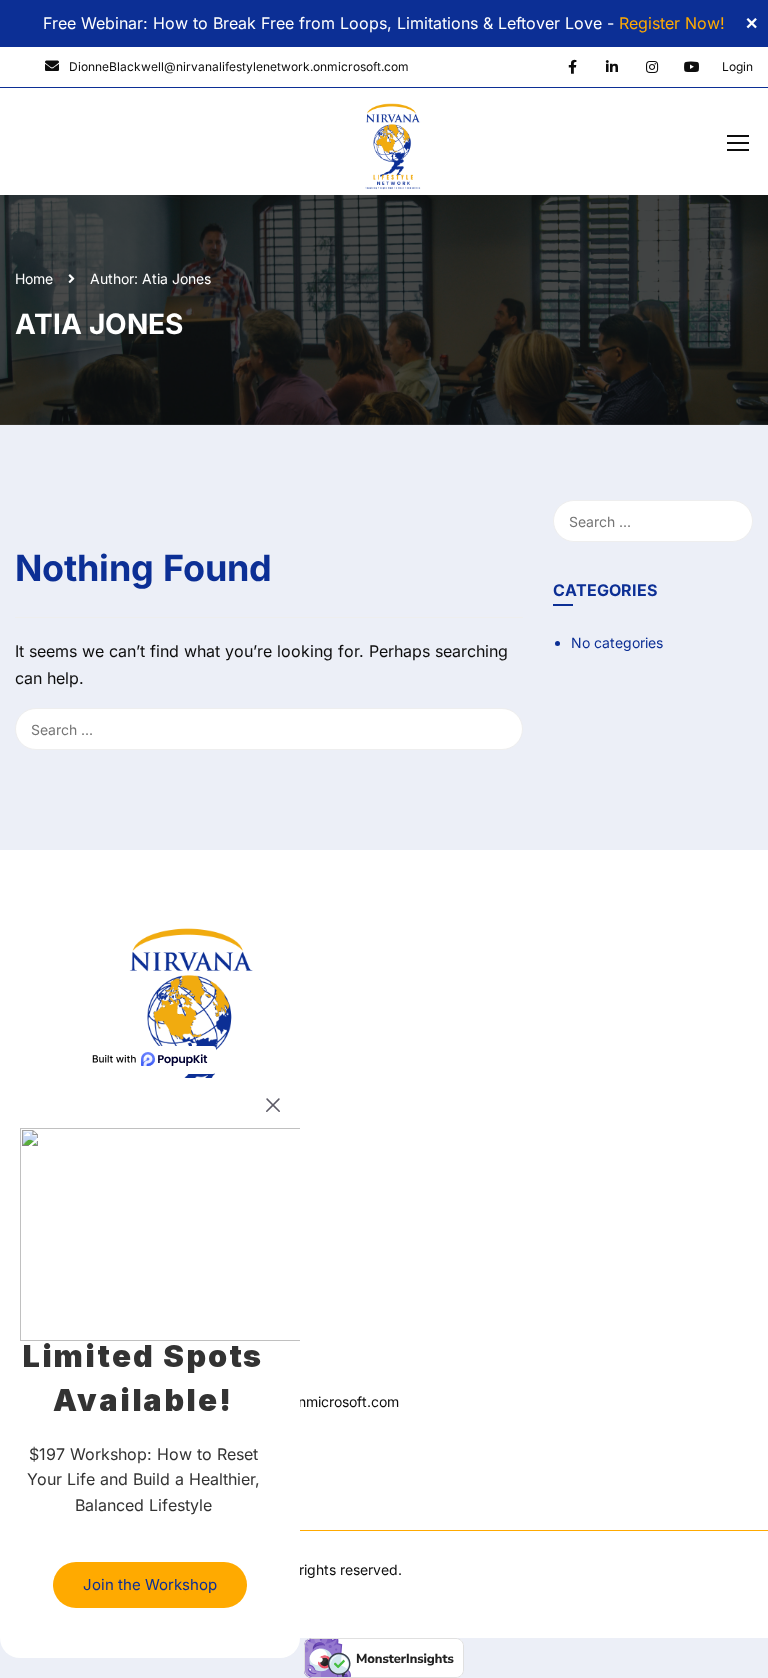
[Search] (513, 521)
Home (34, 278)
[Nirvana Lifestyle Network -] (392, 146)
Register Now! (672, 23)
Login (737, 66)
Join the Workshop (150, 1584)
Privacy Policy (61, 1437)
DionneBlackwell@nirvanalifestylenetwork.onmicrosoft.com (239, 66)
